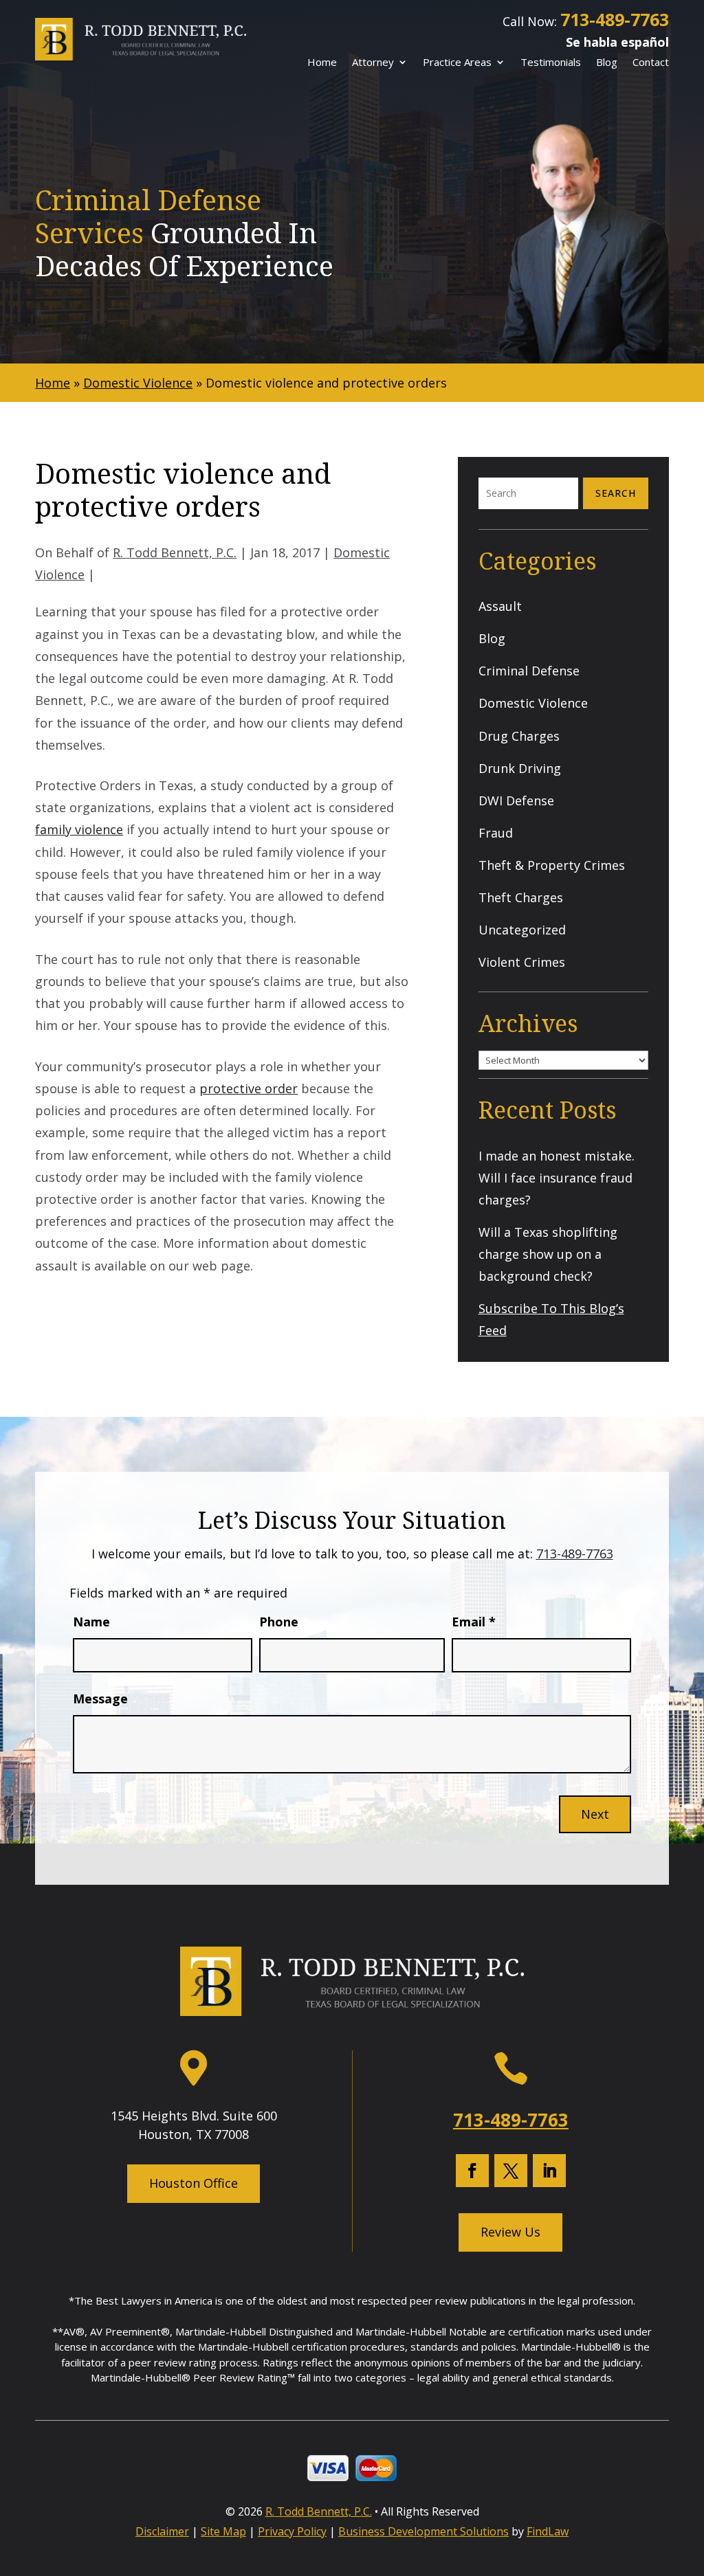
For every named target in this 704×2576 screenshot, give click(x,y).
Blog (607, 63)
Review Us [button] (510, 2232)
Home (322, 63)
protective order (249, 1088)
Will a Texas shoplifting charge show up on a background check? (548, 1254)
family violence (79, 829)
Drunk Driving (520, 768)
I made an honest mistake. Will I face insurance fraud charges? (557, 1178)
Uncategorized (522, 930)
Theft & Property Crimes (552, 865)
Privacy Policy (292, 2531)
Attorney (373, 63)
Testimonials (551, 63)
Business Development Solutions (423, 2531)
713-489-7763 (615, 19)
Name (91, 1622)
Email (474, 1622)
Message (100, 1699)
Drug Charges (519, 736)
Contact (651, 63)
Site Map (223, 2531)
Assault (500, 606)
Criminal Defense (529, 671)
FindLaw (548, 2531)
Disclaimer (162, 2531)
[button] (689, 2475)
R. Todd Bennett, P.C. (175, 552)
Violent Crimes (522, 962)
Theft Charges (521, 897)
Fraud (496, 833)
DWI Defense (516, 800)
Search (616, 493)
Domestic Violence (533, 703)
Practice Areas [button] (457, 63)
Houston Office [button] (194, 2183)
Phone (279, 1622)
